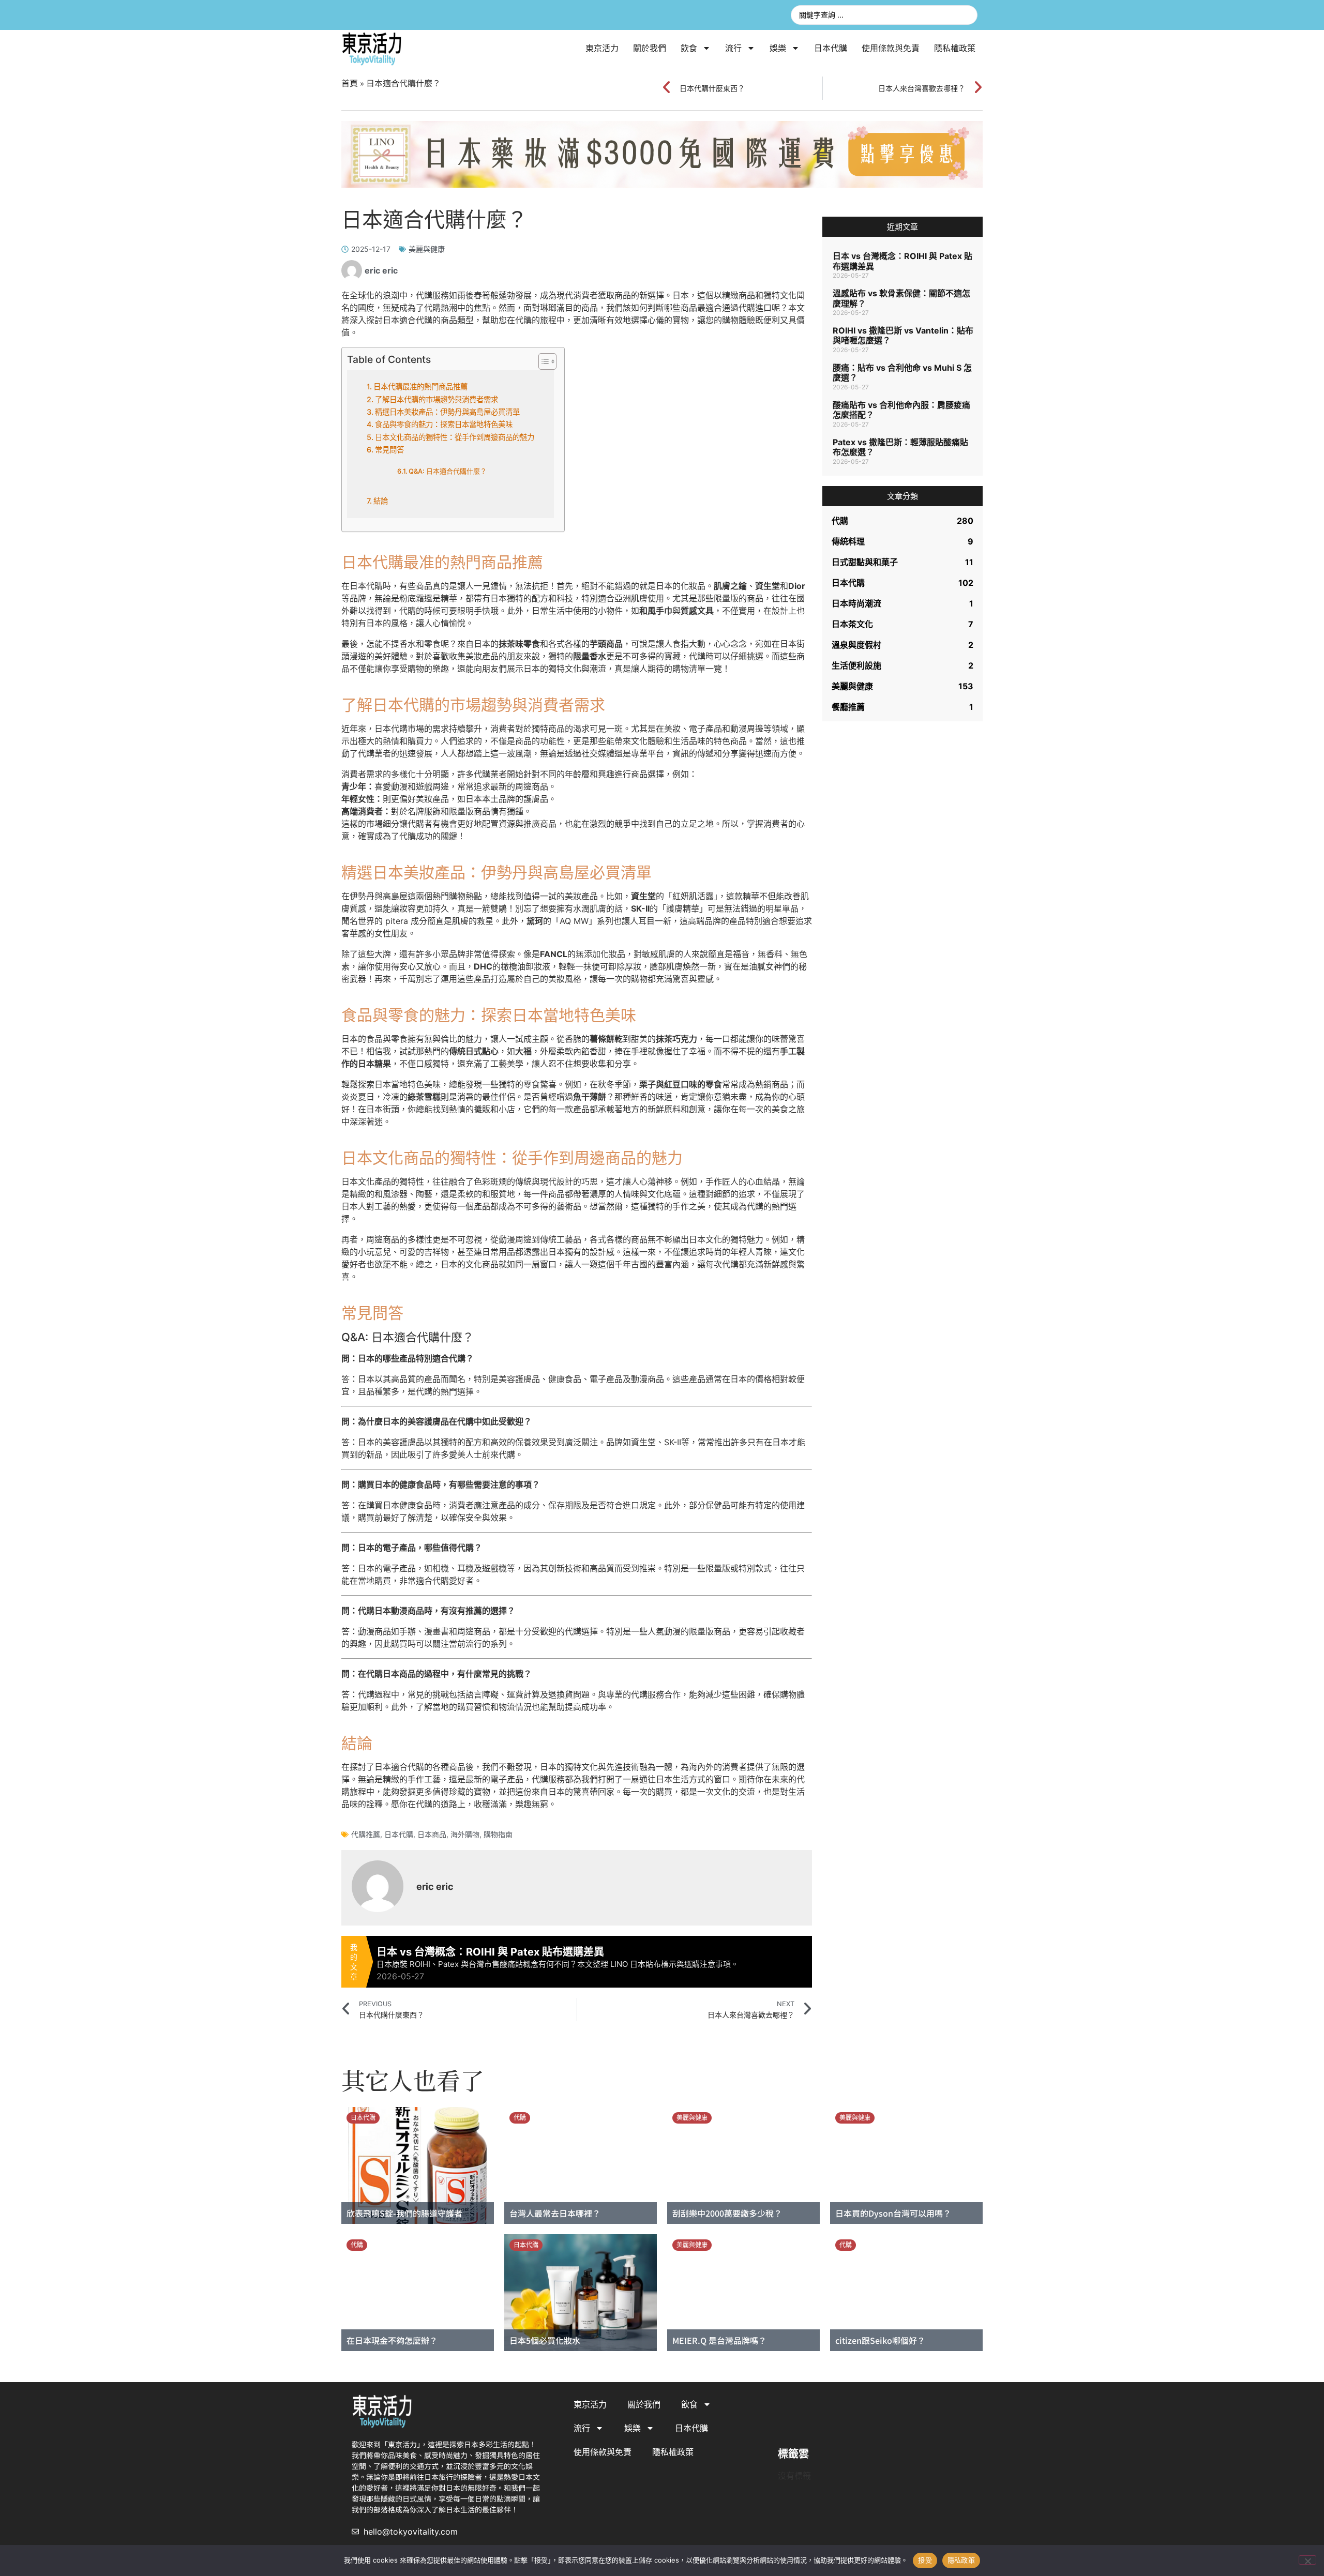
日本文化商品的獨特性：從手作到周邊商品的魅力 (455, 437)
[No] (1307, 2560)
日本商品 (432, 1834)
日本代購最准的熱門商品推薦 (420, 387)
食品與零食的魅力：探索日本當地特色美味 (444, 424)
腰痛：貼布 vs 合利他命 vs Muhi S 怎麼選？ (902, 373)
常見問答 (389, 450)
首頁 (350, 83)
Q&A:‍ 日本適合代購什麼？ (448, 471)
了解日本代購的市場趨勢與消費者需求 (437, 399)
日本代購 (831, 48)
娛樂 (778, 48)
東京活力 (602, 48)
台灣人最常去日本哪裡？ (555, 2213)
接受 (925, 2560)
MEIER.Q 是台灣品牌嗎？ (719, 2340)
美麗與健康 (427, 249)
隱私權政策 (955, 48)
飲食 (689, 48)
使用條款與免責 (891, 48)
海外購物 (465, 1834)
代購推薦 (366, 1834)
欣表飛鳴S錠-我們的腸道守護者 (404, 2213)
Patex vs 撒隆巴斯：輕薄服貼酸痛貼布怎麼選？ (900, 447)
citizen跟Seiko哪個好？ (880, 2340)
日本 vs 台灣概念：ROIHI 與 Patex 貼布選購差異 (902, 261)
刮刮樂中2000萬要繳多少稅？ (727, 2213)
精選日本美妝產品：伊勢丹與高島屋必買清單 (447, 412)
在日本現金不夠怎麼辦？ (392, 2340)
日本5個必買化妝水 (545, 2340)
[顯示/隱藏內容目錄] (542, 361)
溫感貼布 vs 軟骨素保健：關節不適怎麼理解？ (901, 298)
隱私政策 (961, 2560)
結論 (381, 501)
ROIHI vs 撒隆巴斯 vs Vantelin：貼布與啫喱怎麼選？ (903, 335)
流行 (733, 48)
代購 (520, 2118)
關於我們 (650, 48)
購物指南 (498, 1834)
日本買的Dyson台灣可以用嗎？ (893, 2213)
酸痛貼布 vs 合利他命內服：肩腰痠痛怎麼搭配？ (901, 410)
